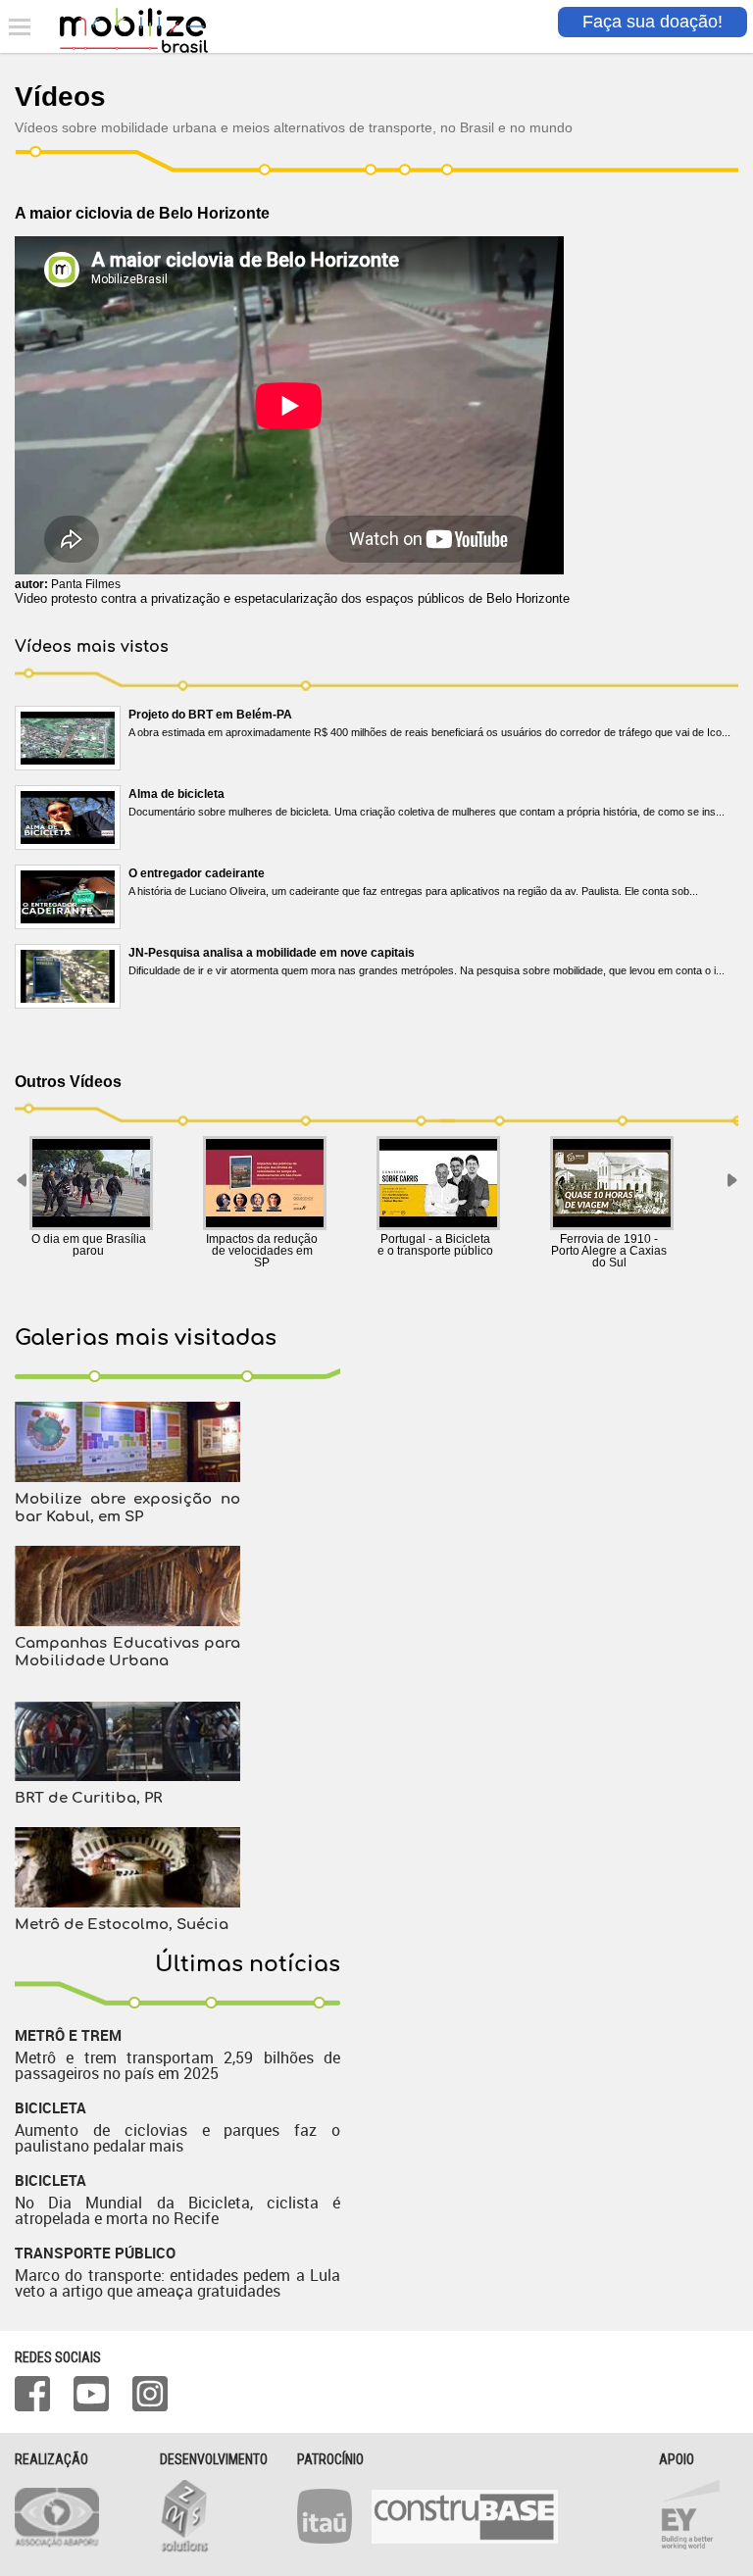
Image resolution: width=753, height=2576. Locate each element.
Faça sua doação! (653, 22)
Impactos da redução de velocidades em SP (262, 1251)
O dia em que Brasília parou (89, 1245)
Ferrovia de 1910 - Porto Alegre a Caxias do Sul (609, 1251)
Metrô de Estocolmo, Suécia (122, 1925)
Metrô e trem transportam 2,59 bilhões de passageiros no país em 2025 (177, 2065)
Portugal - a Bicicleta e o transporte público (435, 1245)
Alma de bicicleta (176, 794)
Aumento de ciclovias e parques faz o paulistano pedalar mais (177, 2138)
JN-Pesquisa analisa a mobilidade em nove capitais (272, 953)
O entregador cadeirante (197, 873)
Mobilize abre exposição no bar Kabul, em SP (127, 1508)
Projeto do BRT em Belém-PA (210, 715)
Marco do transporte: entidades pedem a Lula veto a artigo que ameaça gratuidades (177, 2283)
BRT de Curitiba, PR (88, 1798)
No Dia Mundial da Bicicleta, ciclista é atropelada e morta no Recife (177, 2210)
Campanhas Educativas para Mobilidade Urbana (127, 1652)
